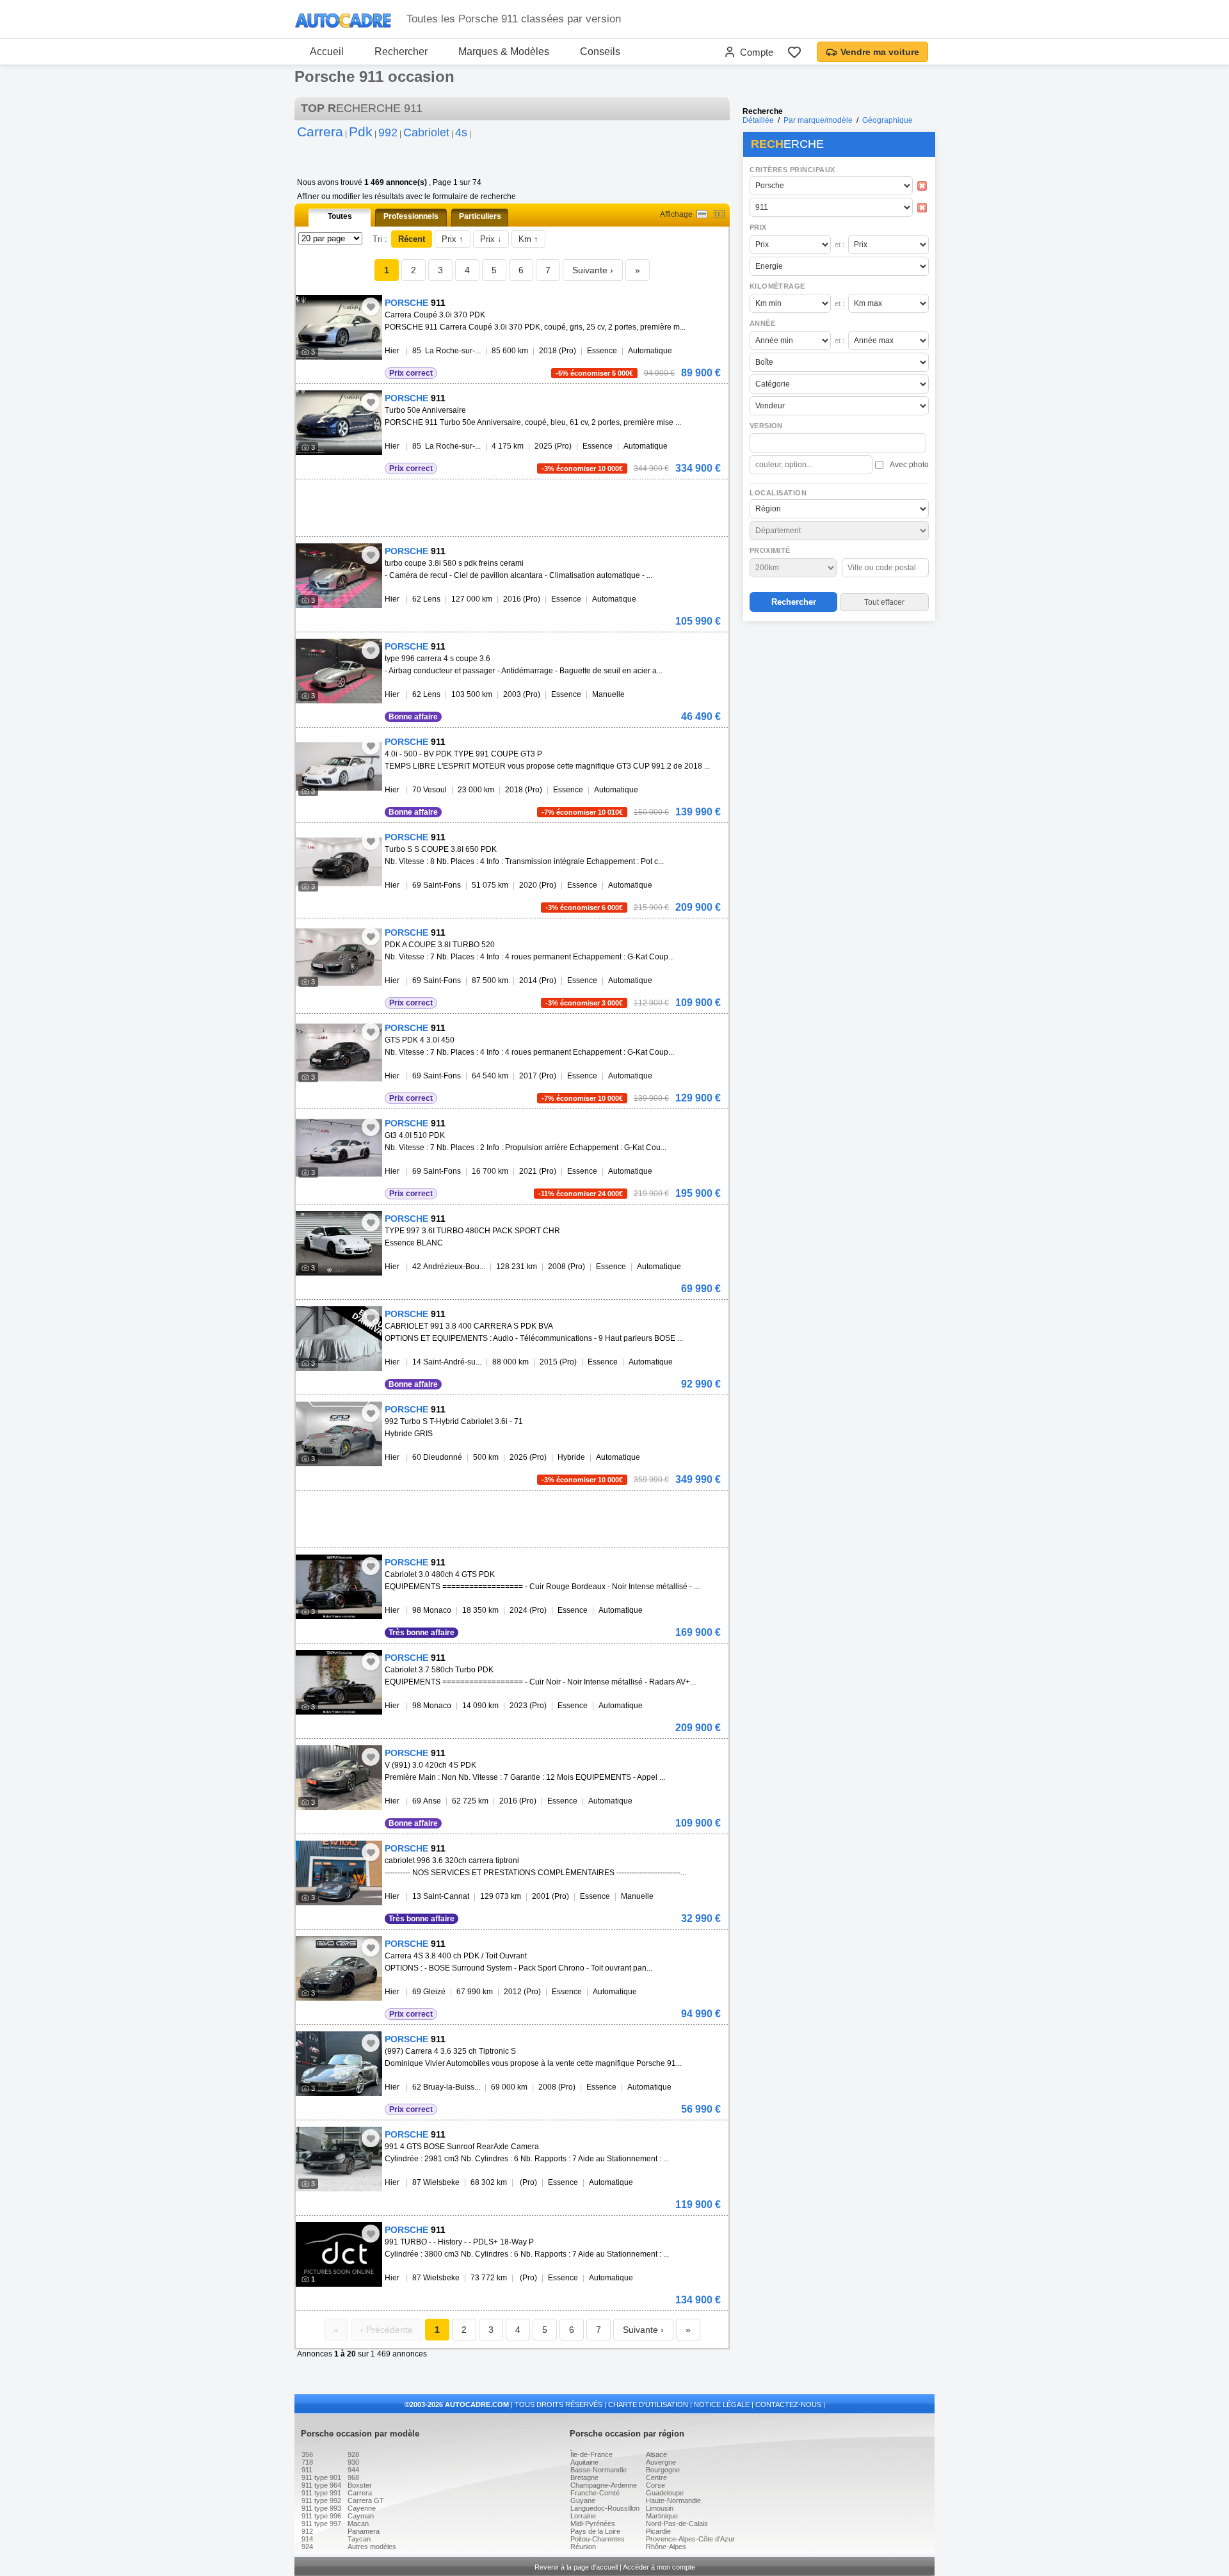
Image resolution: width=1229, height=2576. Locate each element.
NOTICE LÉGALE (722, 2404)
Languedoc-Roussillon (605, 2508)
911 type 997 (321, 2524)
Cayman (361, 2516)
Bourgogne (663, 2470)
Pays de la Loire (595, 2531)
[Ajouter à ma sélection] (371, 307)
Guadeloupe (665, 2493)
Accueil (327, 52)
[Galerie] (719, 214)
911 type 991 (321, 2493)
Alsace (656, 2454)
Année (762, 323)
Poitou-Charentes (598, 2539)
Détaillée (758, 120)
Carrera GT (366, 2500)
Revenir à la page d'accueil (576, 2567)
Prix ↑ (453, 239)
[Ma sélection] (794, 52)
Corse (655, 2485)
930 (353, 2462)
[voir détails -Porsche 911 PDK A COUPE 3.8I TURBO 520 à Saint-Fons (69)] (339, 957)
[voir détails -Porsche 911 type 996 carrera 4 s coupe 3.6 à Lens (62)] (339, 671)
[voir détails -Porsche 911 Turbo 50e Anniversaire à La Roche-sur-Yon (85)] (339, 423)
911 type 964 (321, 2485)
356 (307, 2454)
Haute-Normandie (673, 2500)
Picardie (658, 2531)
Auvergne (661, 2462)
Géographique (888, 120)
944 (353, 2470)
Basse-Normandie (598, 2470)
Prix (758, 227)
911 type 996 (321, 2516)
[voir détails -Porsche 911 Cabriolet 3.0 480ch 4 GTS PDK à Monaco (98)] (339, 1587)
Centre (656, 2477)
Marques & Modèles (504, 52)
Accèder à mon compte (659, 2567)
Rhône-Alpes (666, 2547)
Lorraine (583, 2516)
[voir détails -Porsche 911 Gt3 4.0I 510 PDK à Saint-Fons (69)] (339, 1148)
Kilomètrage (777, 286)
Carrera (360, 2493)
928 (353, 2454)
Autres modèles (372, 2547)
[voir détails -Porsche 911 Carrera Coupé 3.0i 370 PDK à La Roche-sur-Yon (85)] (339, 327)
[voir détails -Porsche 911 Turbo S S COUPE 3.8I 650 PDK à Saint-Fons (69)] (339, 862)
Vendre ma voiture (880, 52)
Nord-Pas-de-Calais (677, 2524)
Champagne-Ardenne (604, 2485)
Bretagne (584, 2477)
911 (307, 2470)
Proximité (770, 550)
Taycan (359, 2539)
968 (353, 2477)
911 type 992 (321, 2500)
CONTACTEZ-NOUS (788, 2404)
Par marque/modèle (818, 120)
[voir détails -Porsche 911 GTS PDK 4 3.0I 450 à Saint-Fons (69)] (339, 1052)
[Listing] (702, 214)
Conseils (600, 52)
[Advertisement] (839, 708)
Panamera (364, 2531)
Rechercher (401, 52)
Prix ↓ (491, 239)
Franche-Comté (595, 2493)
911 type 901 (321, 2477)
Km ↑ (528, 239)
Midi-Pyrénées (593, 2524)
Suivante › (593, 270)
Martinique (662, 2516)
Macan (358, 2524)
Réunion (583, 2547)
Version (766, 426)
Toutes (340, 216)
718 (307, 2462)
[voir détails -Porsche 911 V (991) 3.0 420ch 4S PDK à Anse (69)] (339, 1778)
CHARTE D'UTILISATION (648, 2404)
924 (307, 2547)
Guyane (583, 2500)
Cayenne (362, 2508)
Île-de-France (591, 2454)
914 (307, 2539)
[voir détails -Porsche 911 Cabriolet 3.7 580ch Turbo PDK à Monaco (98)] (339, 1682)
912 (307, 2531)
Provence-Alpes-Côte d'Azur (690, 2539)
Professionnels (411, 216)
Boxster (360, 2485)
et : (839, 244)
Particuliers (480, 216)
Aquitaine (584, 2462)
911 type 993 (321, 2508)
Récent (412, 239)
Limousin (660, 2508)
